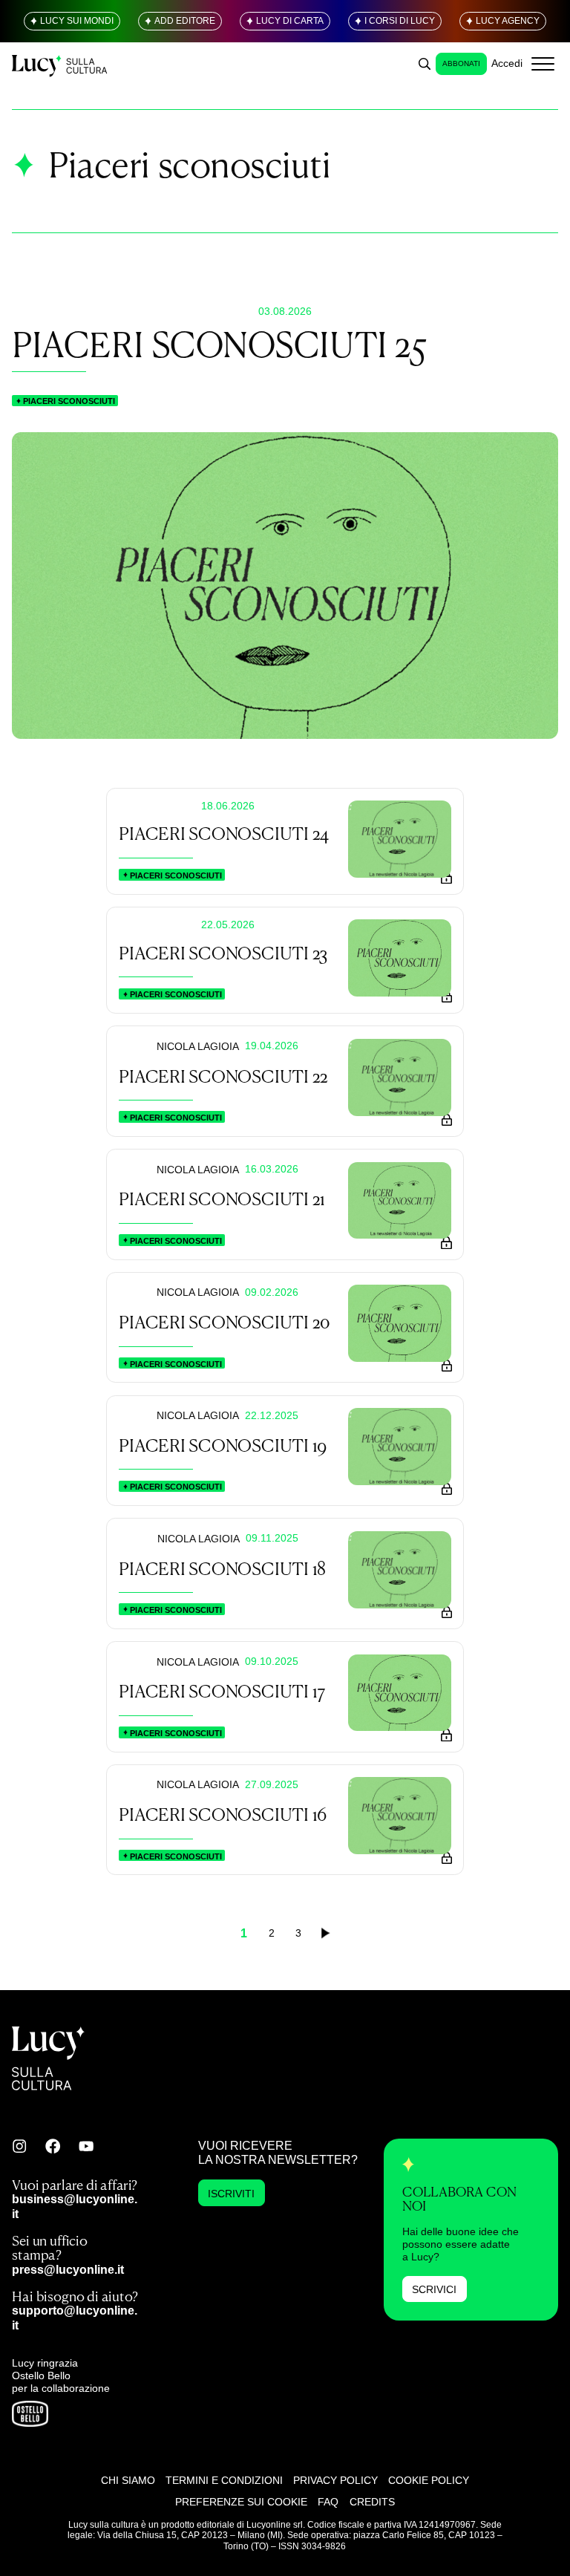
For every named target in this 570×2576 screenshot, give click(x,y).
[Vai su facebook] (53, 2146)
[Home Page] (60, 63)
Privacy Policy (335, 2480)
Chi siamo (128, 2480)
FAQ (328, 2502)
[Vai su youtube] (86, 2146)
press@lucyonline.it (68, 2269)
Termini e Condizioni (224, 2480)
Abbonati (461, 63)
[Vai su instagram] (19, 2146)
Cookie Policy (429, 2480)
